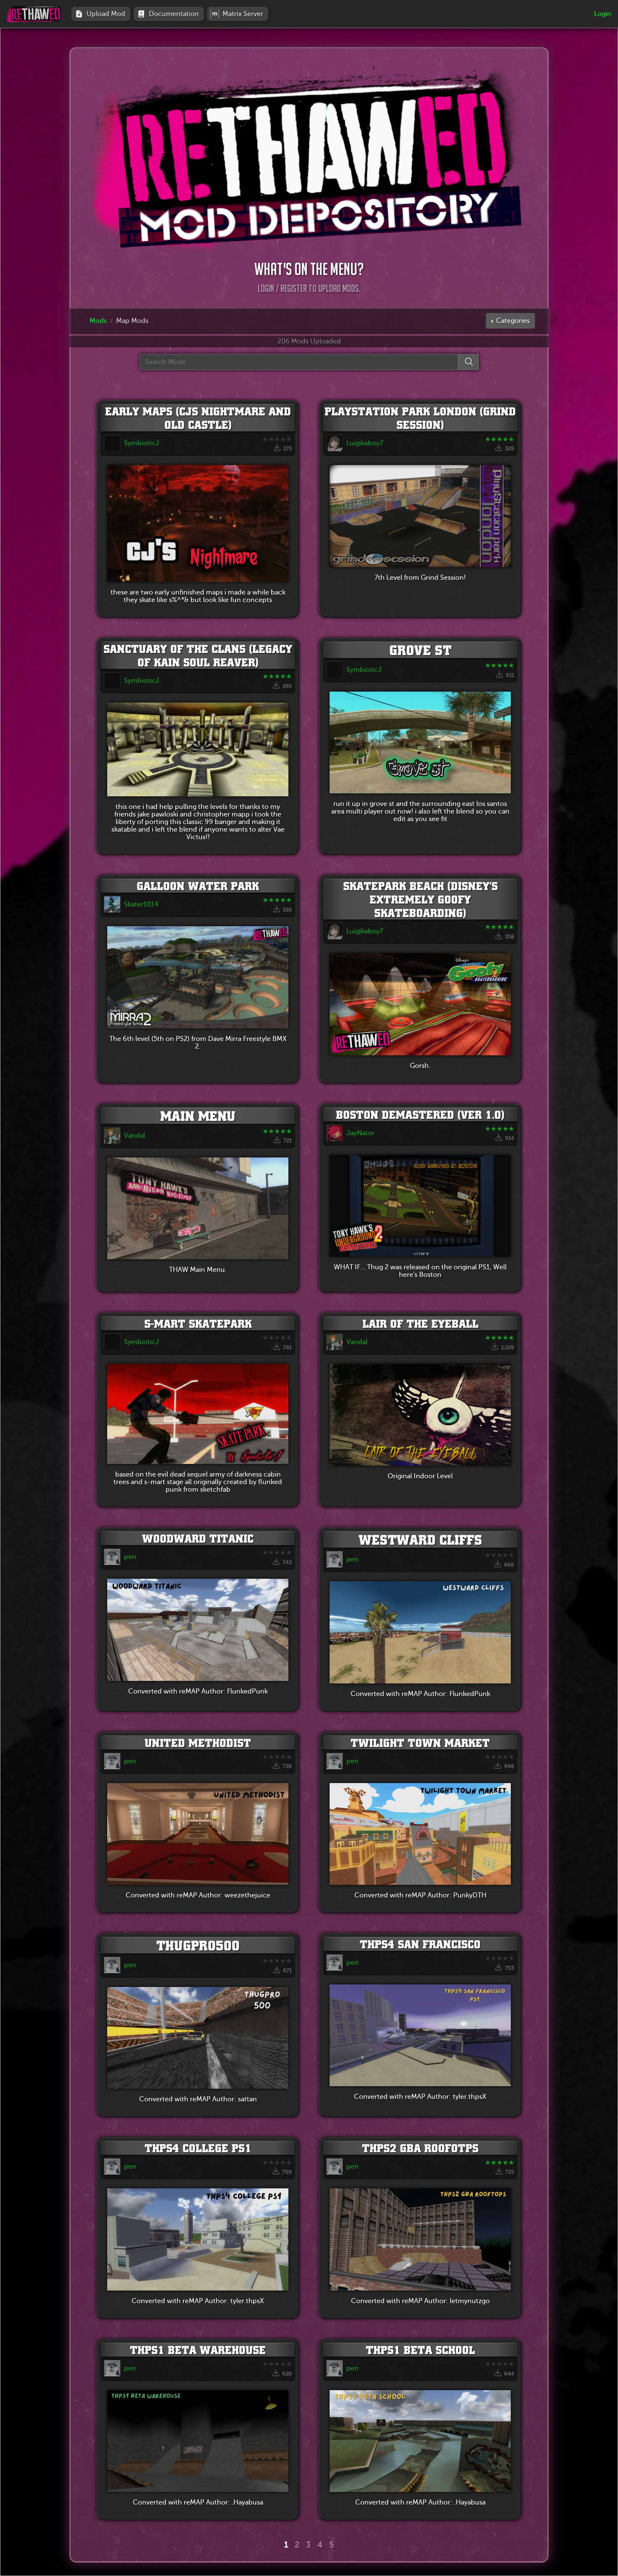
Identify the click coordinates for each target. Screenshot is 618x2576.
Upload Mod (108, 14)
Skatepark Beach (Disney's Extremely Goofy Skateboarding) (420, 899)
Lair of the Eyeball (420, 1324)
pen (130, 1557)
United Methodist (198, 1743)
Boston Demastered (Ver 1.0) (420, 1115)
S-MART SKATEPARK (198, 1324)
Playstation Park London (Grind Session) (420, 418)
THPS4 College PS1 (198, 2148)
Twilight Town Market (420, 1743)
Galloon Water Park (198, 886)
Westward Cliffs (420, 1540)
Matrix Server (244, 14)
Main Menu (198, 1116)
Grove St (420, 650)
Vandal (135, 1136)
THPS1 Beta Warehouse (198, 2350)
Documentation (176, 14)
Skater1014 (141, 904)
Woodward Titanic (198, 1538)
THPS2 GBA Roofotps (420, 2148)
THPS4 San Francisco (420, 1944)
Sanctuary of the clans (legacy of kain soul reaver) (198, 655)
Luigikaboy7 (365, 443)
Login (603, 14)
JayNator (360, 1133)
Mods (98, 321)
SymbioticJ (142, 443)
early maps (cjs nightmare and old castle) (198, 418)
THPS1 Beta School (420, 2350)
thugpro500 (198, 1945)
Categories (512, 321)
